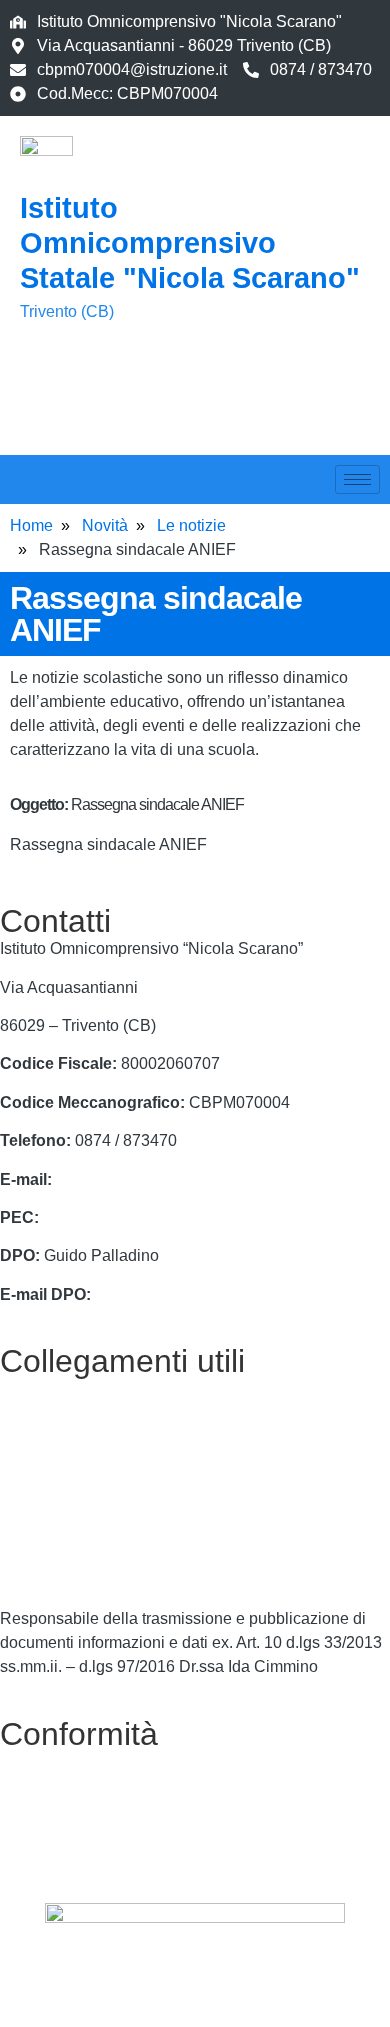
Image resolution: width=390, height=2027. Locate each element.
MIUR (20, 1427)
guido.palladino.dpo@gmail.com (210, 1294)
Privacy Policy (50, 1761)
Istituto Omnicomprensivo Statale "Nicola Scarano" (190, 242)
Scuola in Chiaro (59, 1580)
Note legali (38, 1838)
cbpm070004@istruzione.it (132, 69)
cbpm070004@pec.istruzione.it (153, 1217)
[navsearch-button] (45, 403)
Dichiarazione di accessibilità (104, 1799)
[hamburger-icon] (357, 479)
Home (31, 525)
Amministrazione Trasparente (104, 1503)
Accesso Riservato (66, 1876)
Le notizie (191, 525)
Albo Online (42, 1542)
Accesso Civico (55, 1465)
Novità (105, 525)
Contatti (27, 1388)
